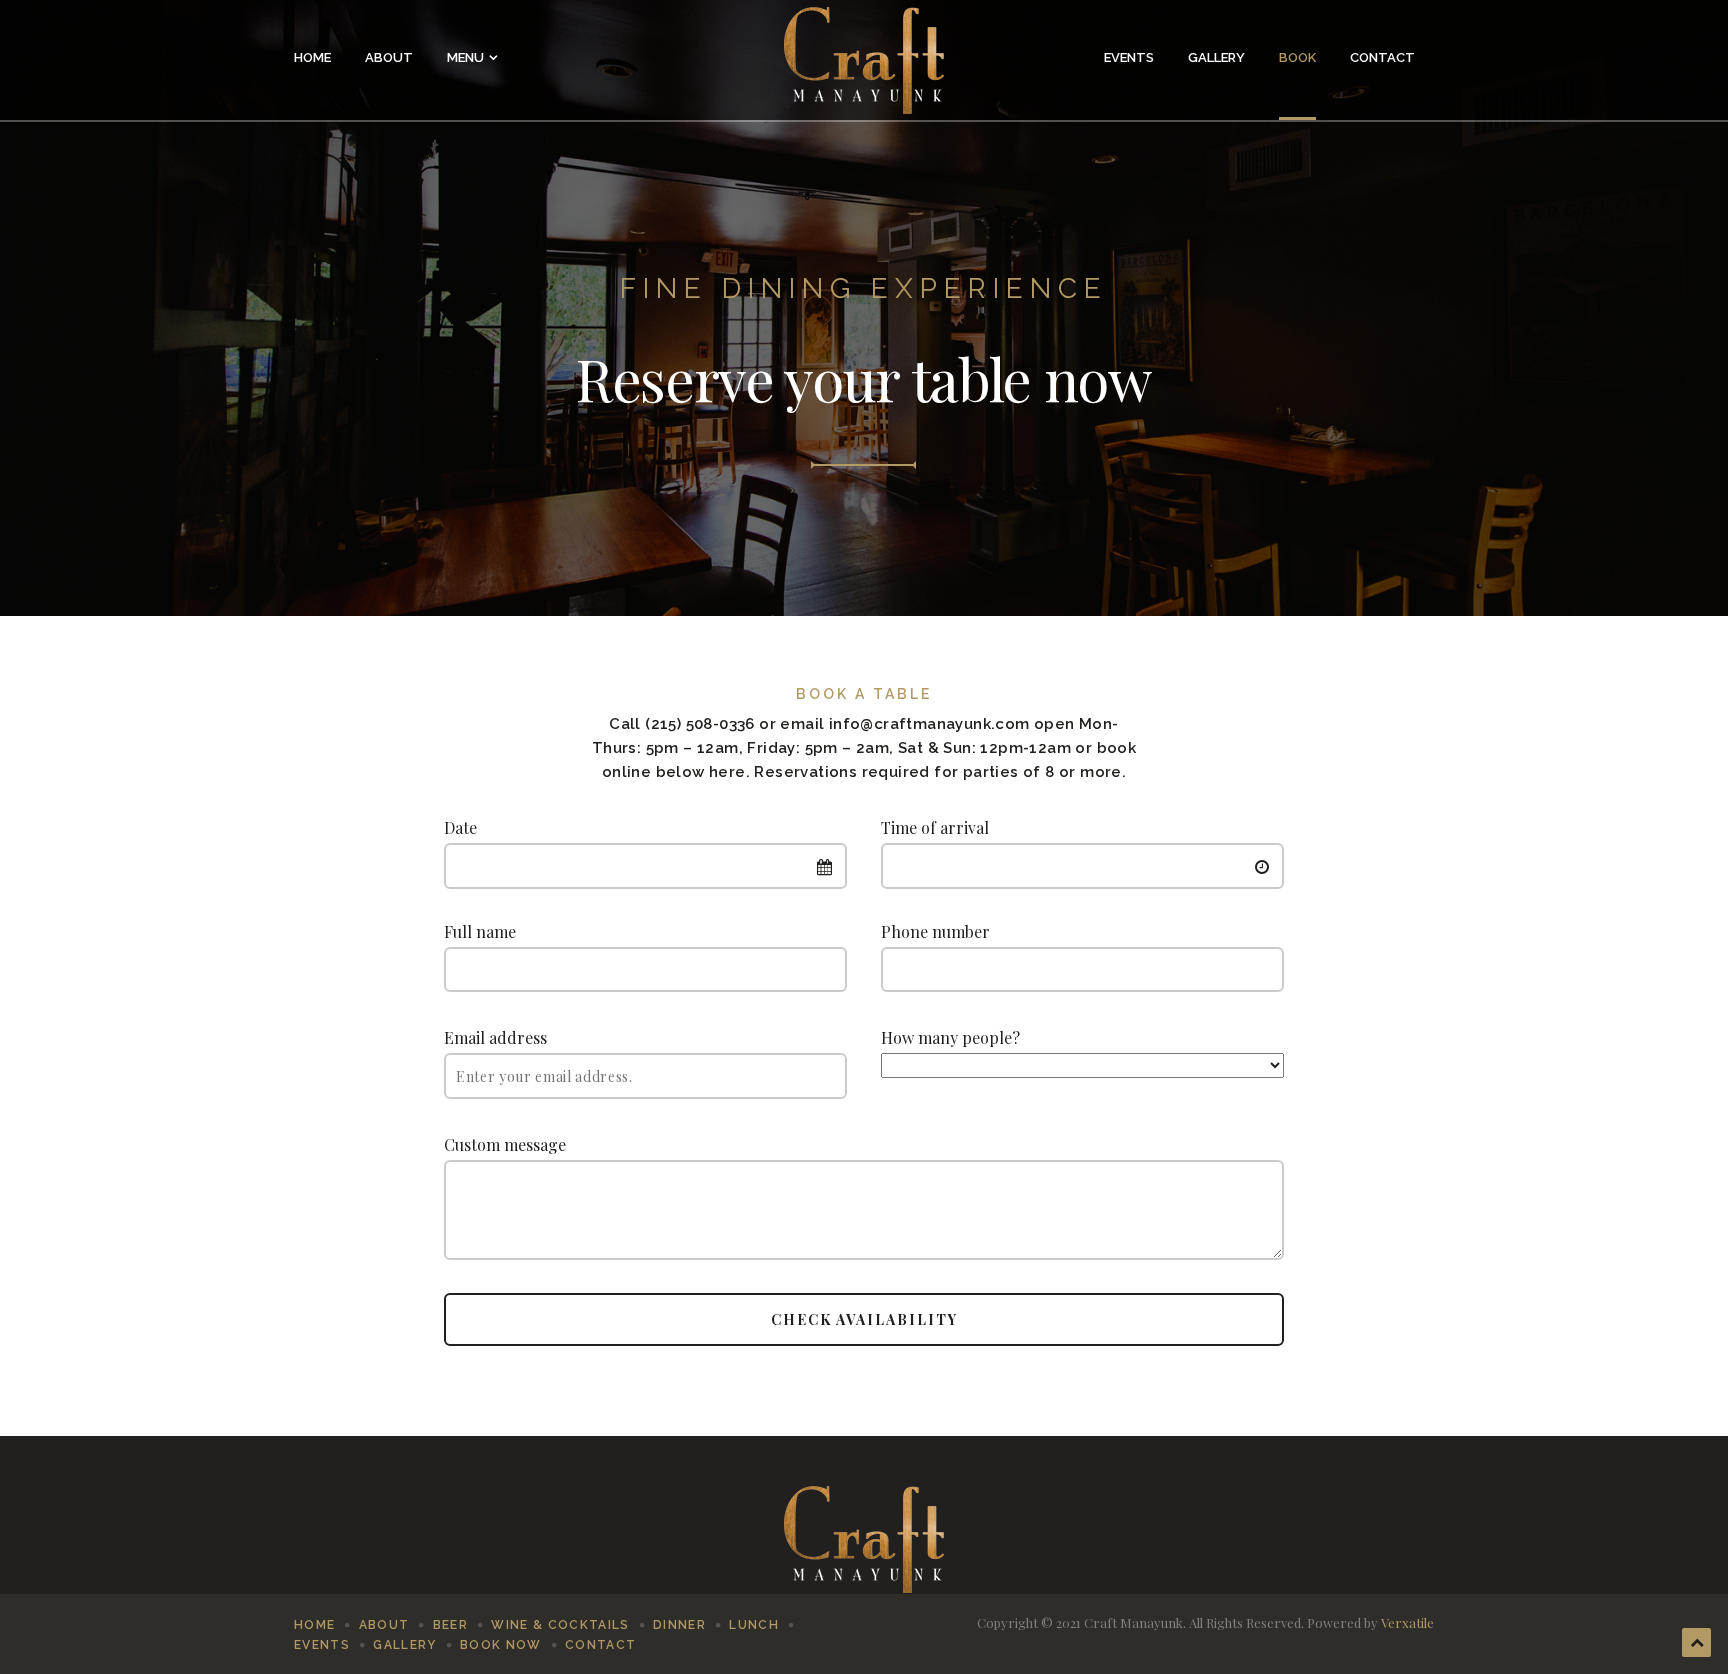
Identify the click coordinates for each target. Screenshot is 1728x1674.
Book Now (501, 1645)
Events (1129, 57)
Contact (1382, 57)
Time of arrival (935, 827)
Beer (450, 1625)
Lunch (754, 1625)
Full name (480, 931)
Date (460, 827)
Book (1297, 57)
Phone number (935, 931)
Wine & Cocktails (560, 1625)
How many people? (950, 1037)
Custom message (505, 1144)
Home (312, 57)
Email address (495, 1037)
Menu (465, 57)
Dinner (679, 1625)
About (389, 57)
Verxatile (1407, 1622)
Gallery (1216, 57)
